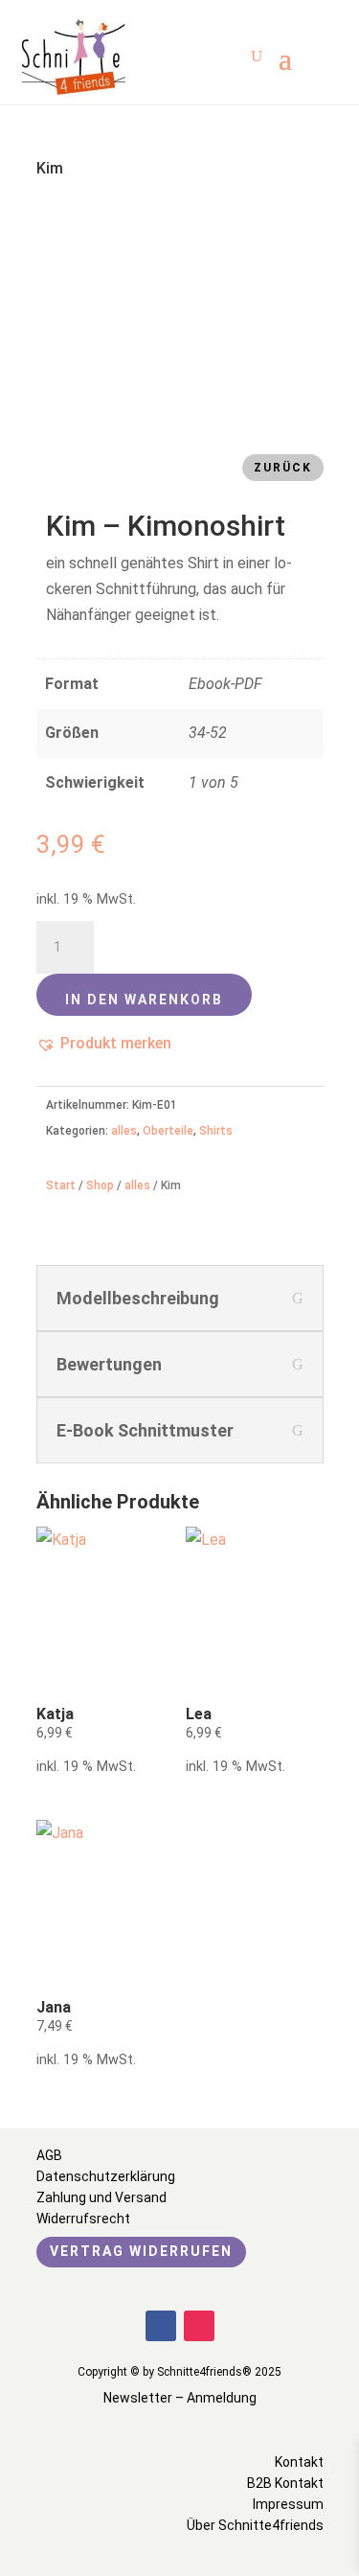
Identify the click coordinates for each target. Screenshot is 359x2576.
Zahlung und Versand (101, 2197)
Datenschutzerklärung (106, 2176)
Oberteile (168, 1131)
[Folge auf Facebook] (161, 2326)
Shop (100, 1185)
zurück (283, 468)
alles (124, 1131)
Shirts (216, 1131)
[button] (104, 1043)
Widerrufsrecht (83, 2219)
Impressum (288, 2504)
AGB (49, 2155)
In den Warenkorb (144, 1000)
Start (61, 1185)
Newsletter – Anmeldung (180, 2398)
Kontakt (299, 2462)
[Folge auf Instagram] (199, 2326)
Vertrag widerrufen (141, 2251)
